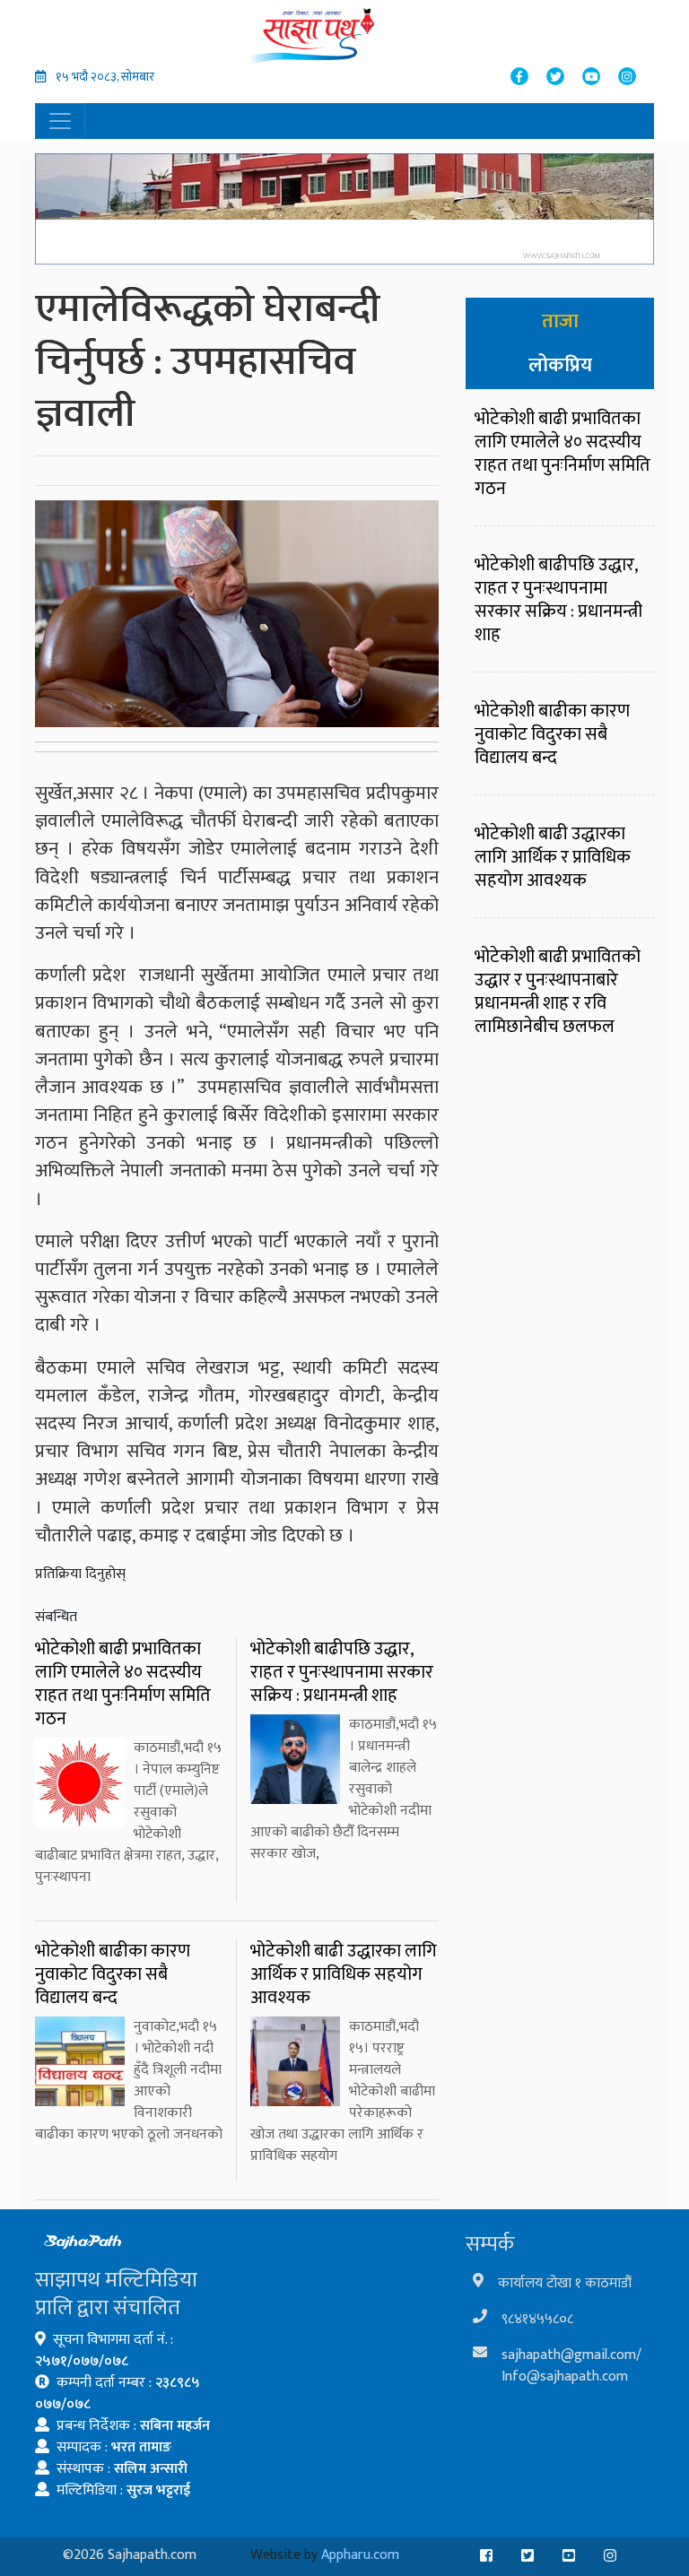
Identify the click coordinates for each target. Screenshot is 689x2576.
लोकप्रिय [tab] (560, 365)
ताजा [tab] (560, 321)
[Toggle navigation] (60, 121)
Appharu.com (360, 2555)
